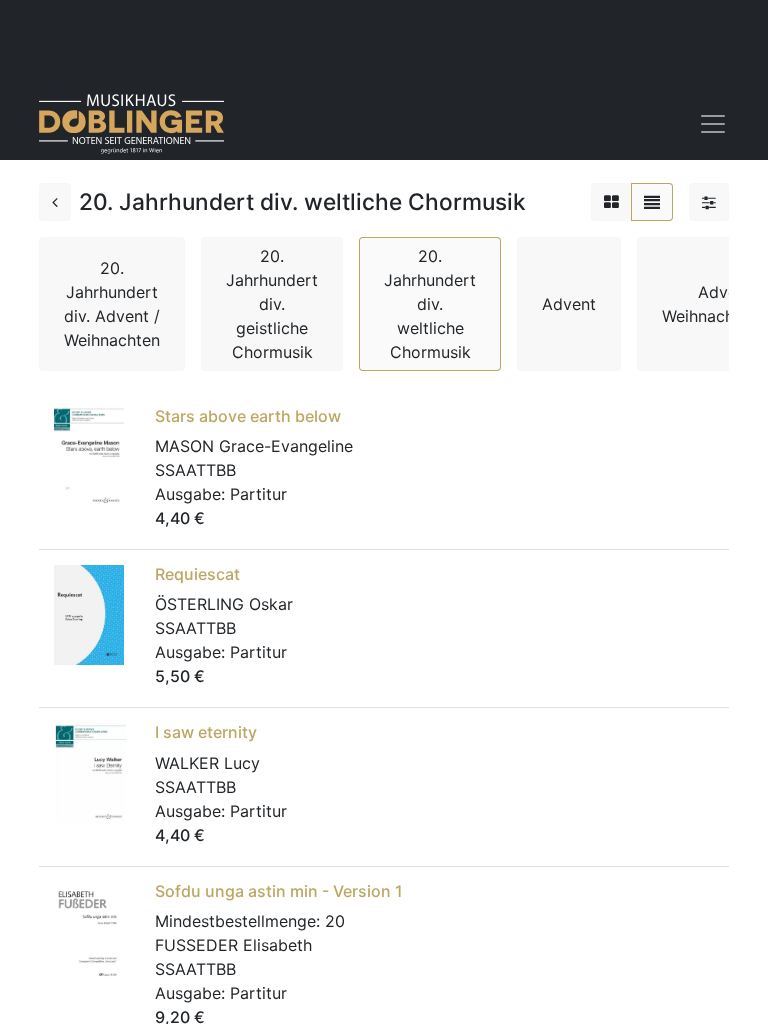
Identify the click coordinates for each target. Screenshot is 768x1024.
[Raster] (611, 202)
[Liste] (652, 202)
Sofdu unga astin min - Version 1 (279, 891)
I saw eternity (206, 732)
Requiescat (197, 574)
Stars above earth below (248, 416)
